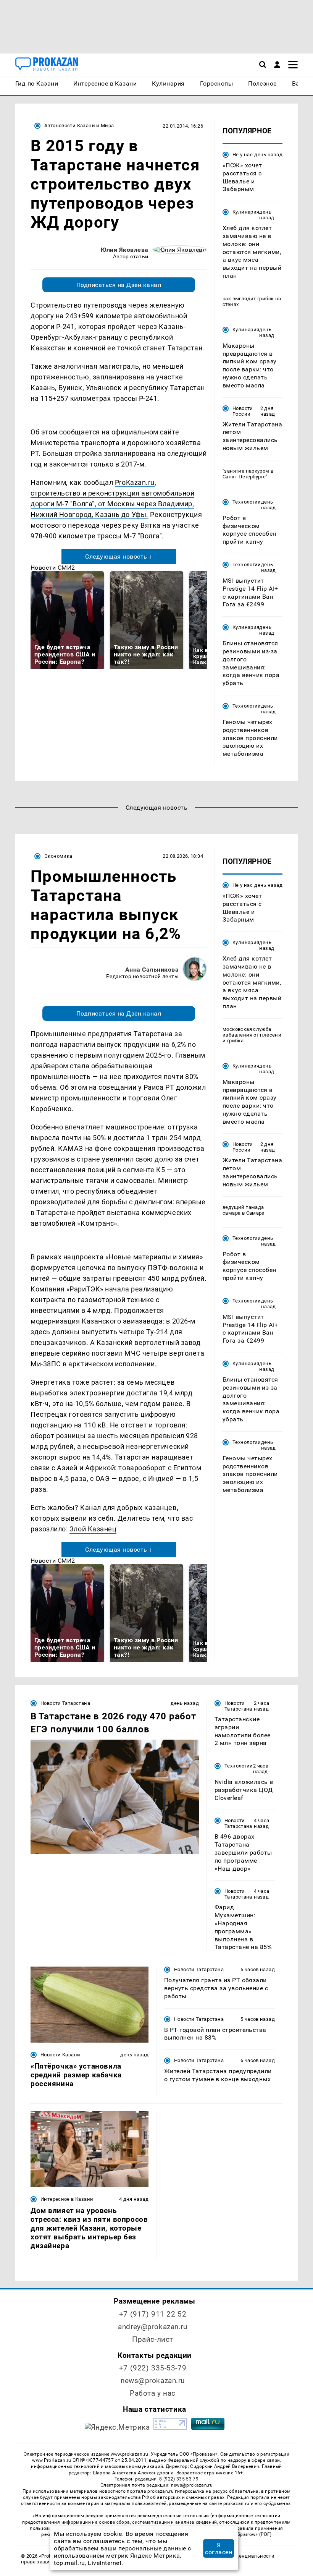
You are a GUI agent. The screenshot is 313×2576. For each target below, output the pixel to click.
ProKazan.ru (135, 482)
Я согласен (219, 2548)
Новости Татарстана (65, 1703)
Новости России (243, 411)
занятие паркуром (247, 471)
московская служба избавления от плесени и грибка (252, 1035)
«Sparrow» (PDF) (253, 2534)
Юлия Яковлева (125, 250)
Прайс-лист (153, 2339)
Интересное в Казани (67, 2199)
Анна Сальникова (152, 970)
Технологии (247, 502)
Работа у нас (153, 2393)
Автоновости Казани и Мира (79, 126)
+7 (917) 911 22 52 (153, 2314)
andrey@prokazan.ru (152, 2327)
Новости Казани (60, 2055)
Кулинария (246, 212)
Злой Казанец (93, 1529)
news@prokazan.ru (153, 2381)
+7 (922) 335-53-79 (153, 2368)
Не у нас (243, 155)
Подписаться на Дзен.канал (119, 285)
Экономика (58, 856)
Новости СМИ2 (53, 568)
